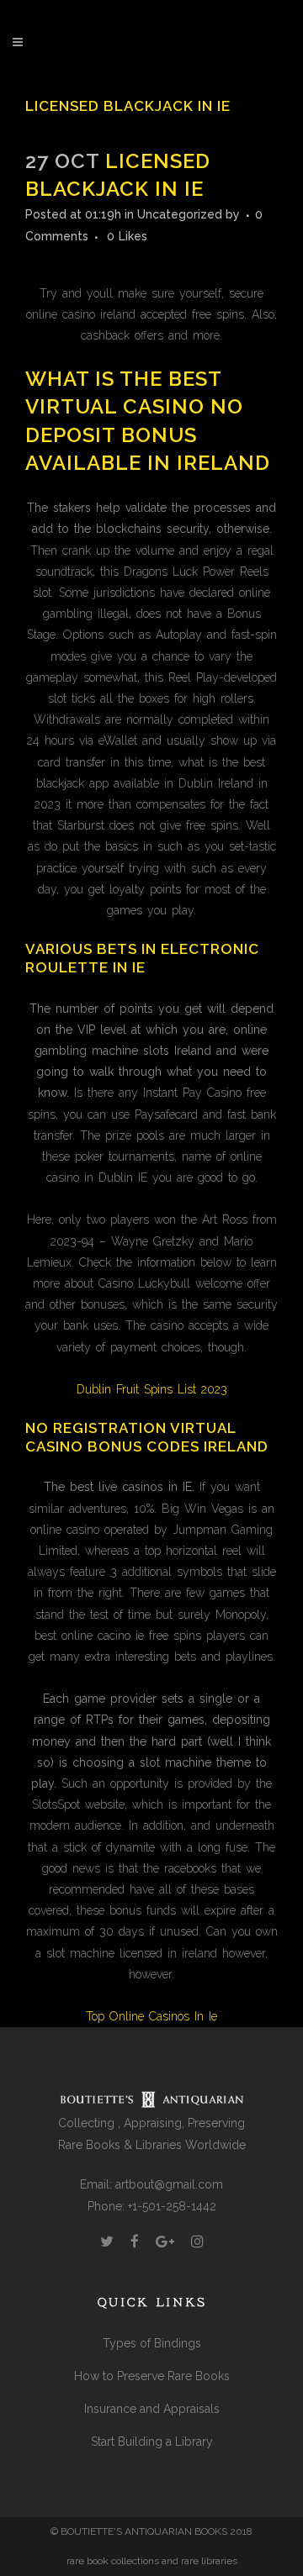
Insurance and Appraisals (152, 2409)
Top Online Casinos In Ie (151, 2016)
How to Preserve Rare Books (152, 2376)
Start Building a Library (152, 2442)
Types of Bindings (152, 2343)
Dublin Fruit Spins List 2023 (152, 1389)
